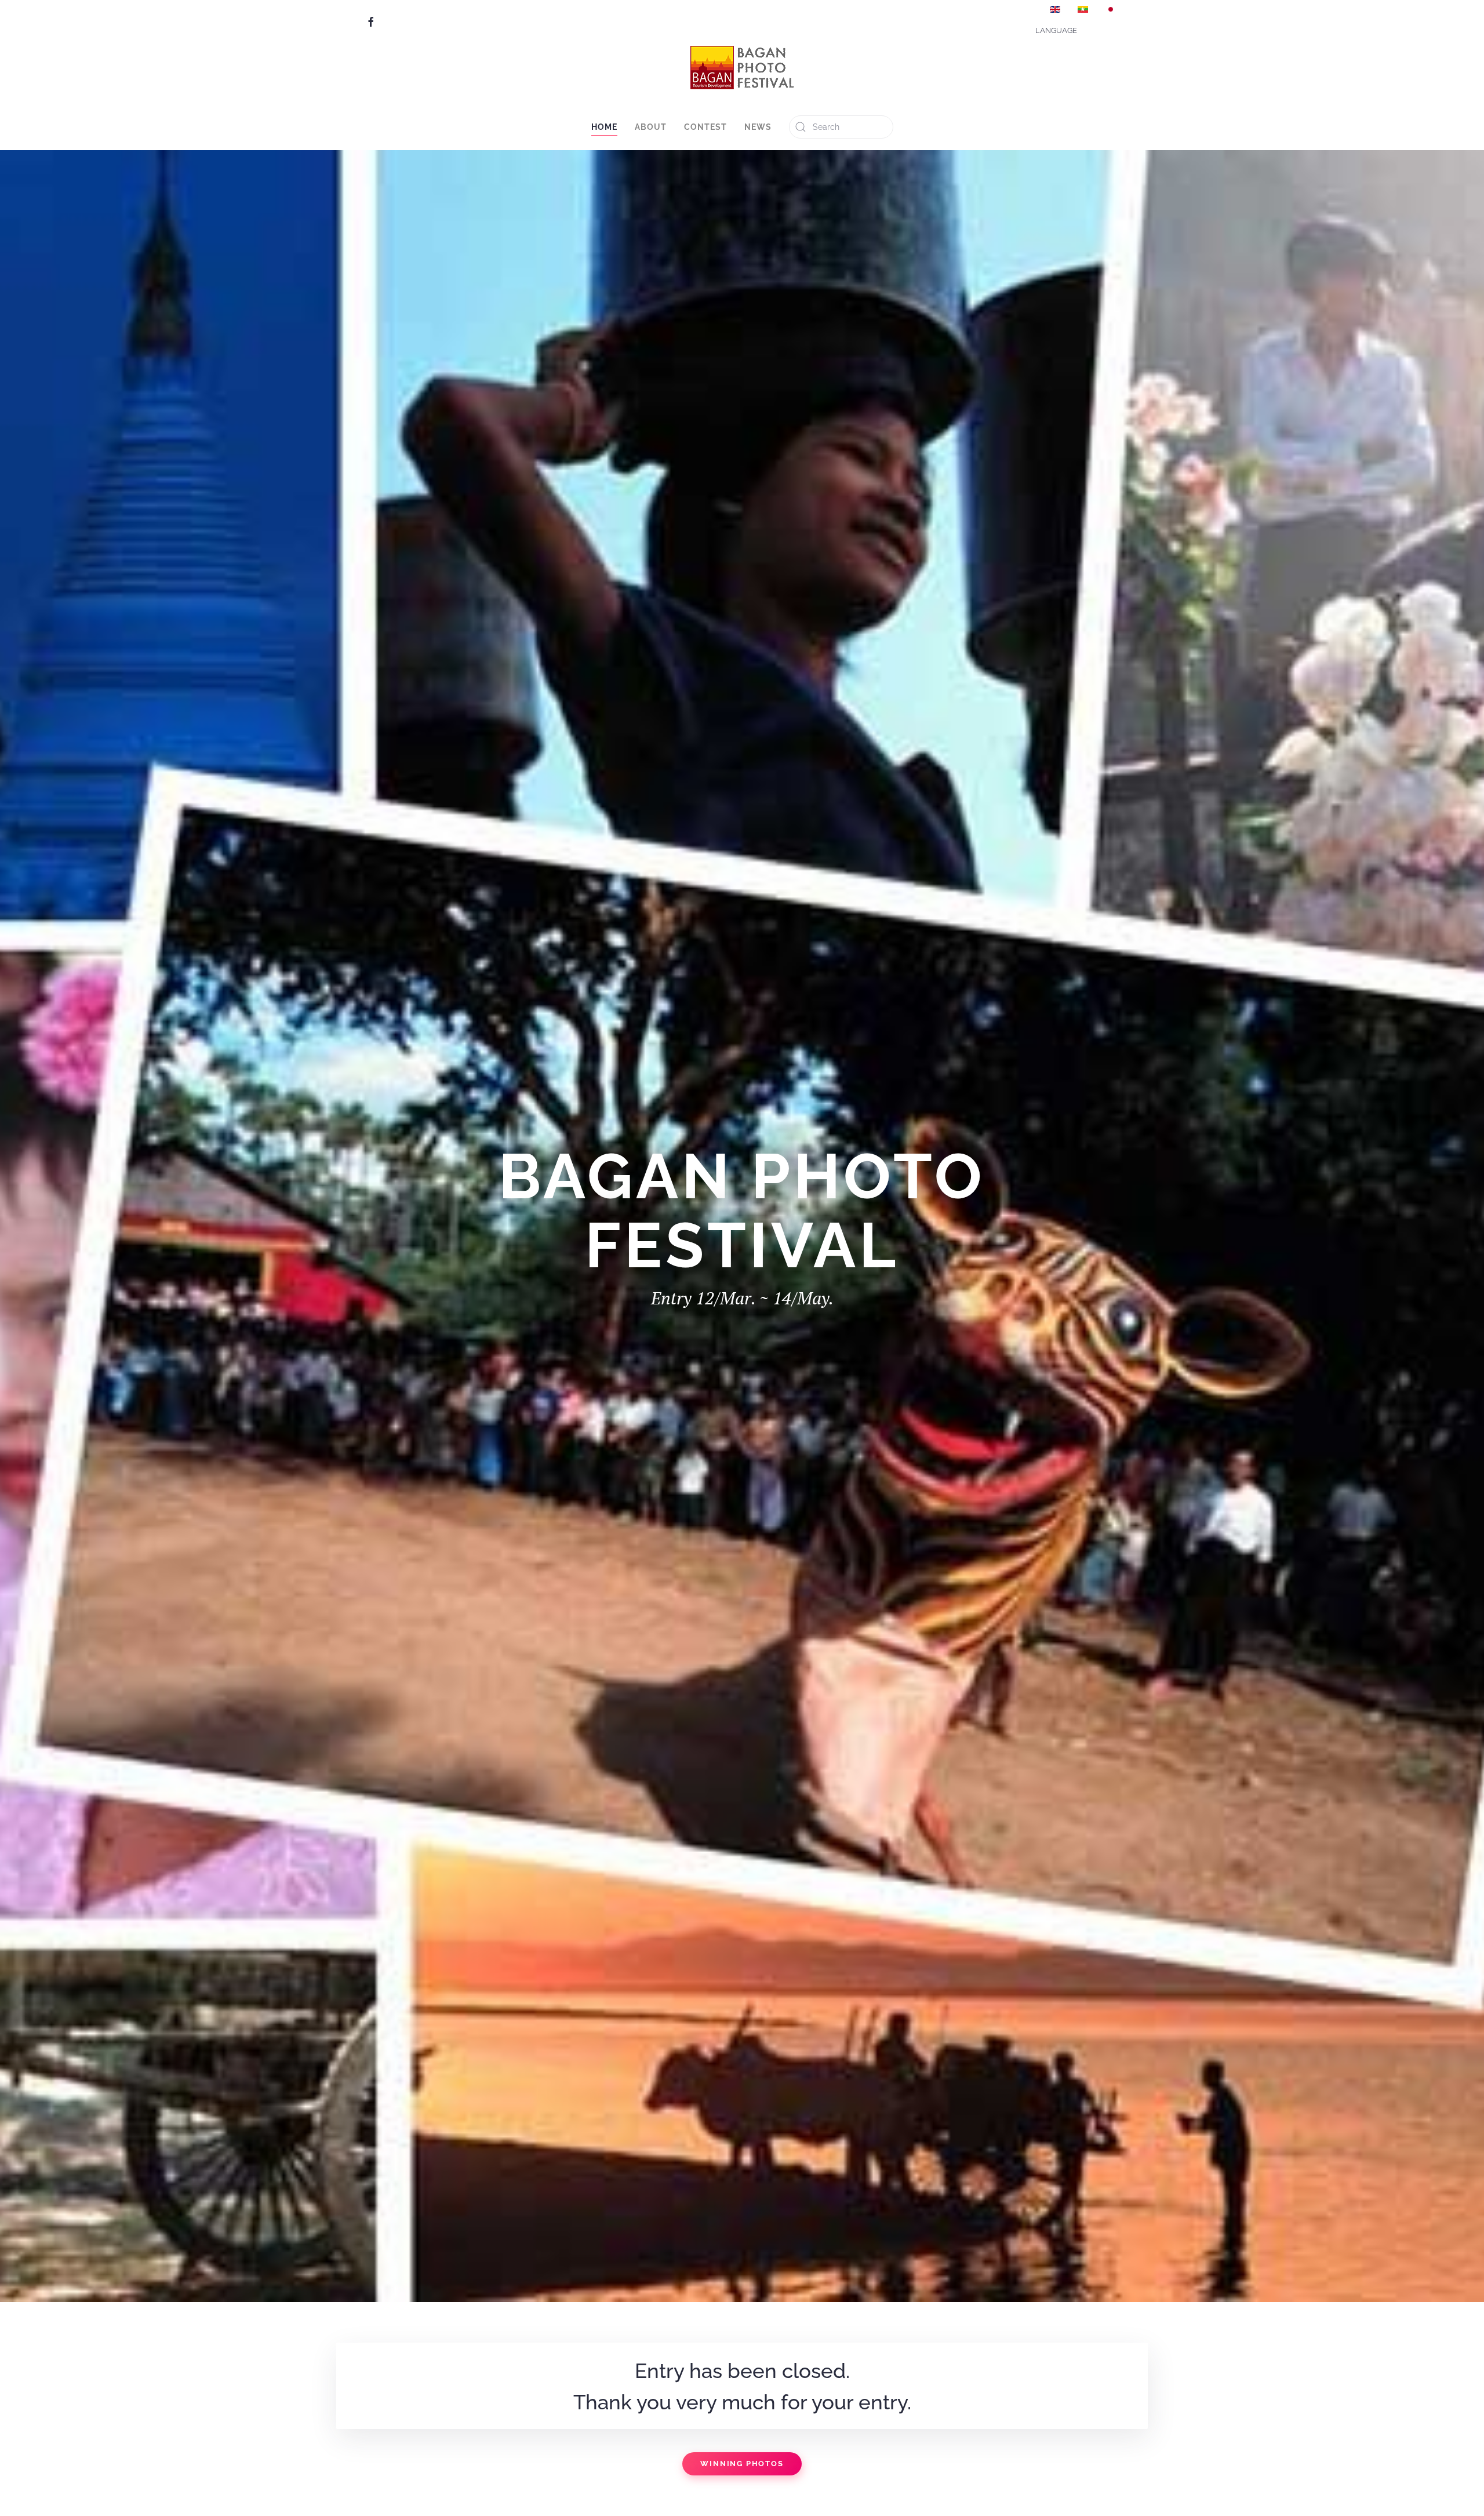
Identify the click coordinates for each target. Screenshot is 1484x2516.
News (758, 127)
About (651, 127)
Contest (705, 127)
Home (604, 127)
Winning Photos (742, 2464)
